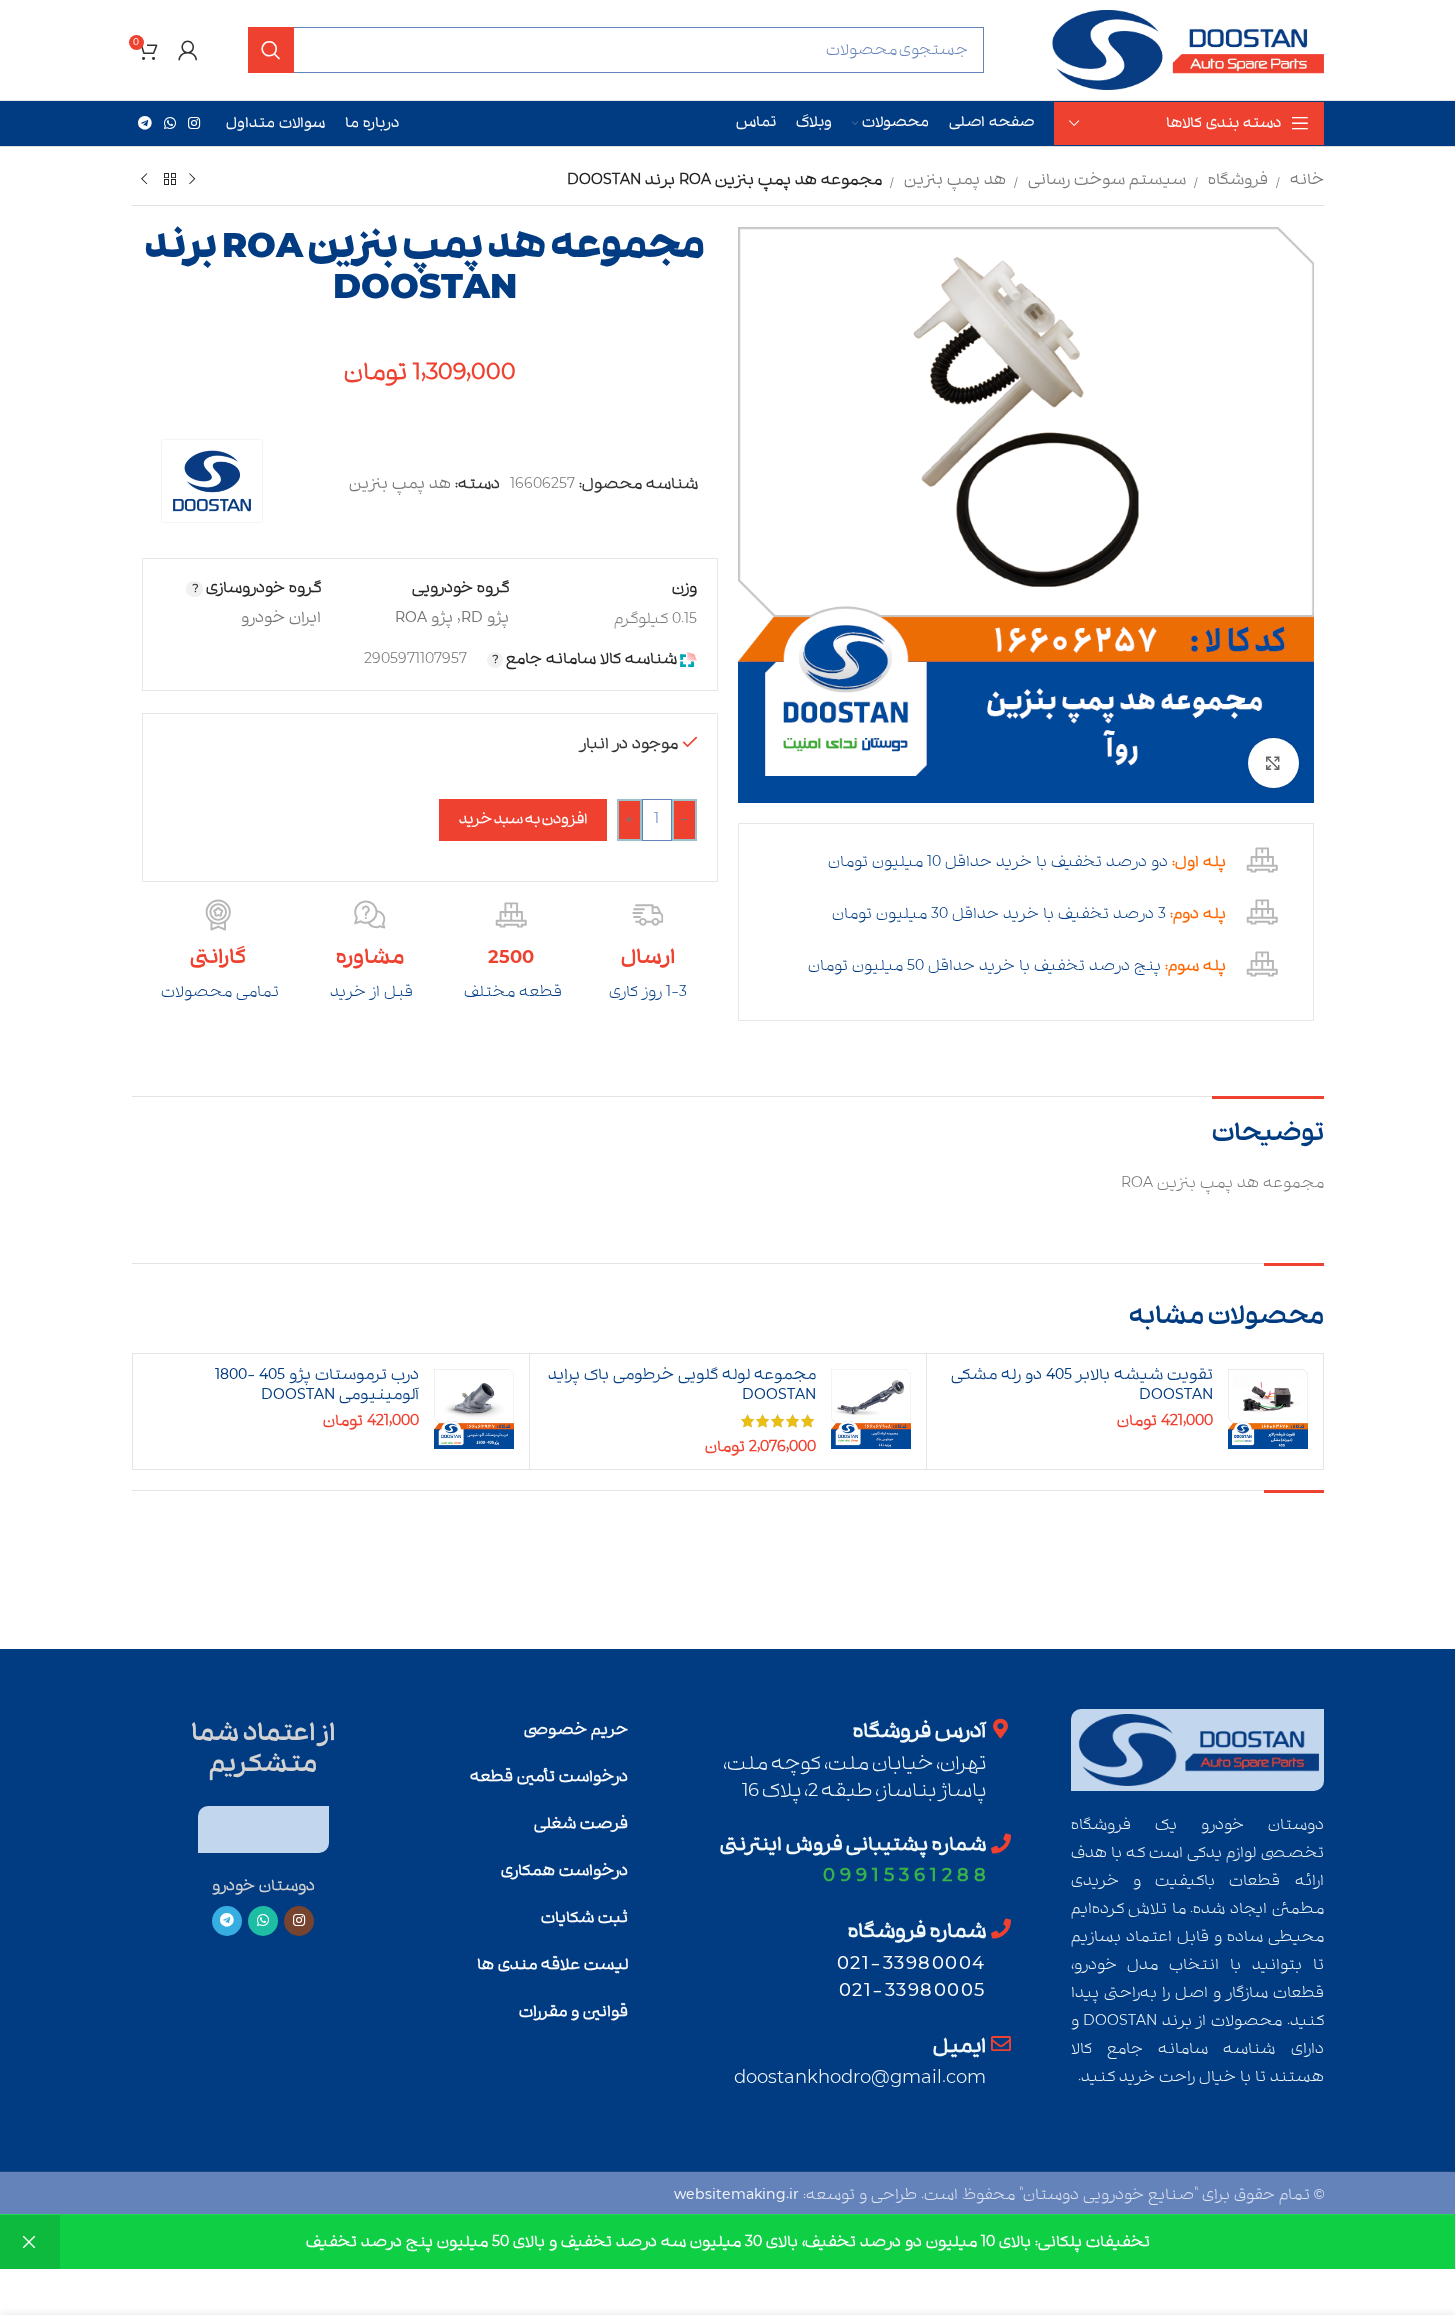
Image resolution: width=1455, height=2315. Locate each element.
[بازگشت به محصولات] (168, 180)
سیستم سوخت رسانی (1107, 180)
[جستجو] (271, 50)
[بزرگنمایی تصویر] (1273, 763)
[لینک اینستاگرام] (194, 124)
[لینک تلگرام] (145, 124)
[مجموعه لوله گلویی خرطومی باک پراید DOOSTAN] (871, 1409)
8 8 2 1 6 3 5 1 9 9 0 (904, 1875)
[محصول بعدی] (144, 180)
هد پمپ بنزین (955, 180)
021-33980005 (912, 1990)
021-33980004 (911, 1963)
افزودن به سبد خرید (523, 819)
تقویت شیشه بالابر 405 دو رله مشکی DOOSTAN (1082, 1385)
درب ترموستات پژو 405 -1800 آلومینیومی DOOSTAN (317, 1385)
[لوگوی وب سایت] (1186, 50)
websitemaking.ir (736, 2195)
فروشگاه (1238, 180)
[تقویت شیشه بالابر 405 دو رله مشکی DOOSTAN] (1268, 1409)
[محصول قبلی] (192, 180)
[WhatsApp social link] (170, 124)
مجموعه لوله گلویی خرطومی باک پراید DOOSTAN (682, 1385)
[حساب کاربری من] (188, 50)
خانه (1307, 180)
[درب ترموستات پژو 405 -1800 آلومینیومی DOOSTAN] (474, 1409)
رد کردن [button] (30, 2242)
